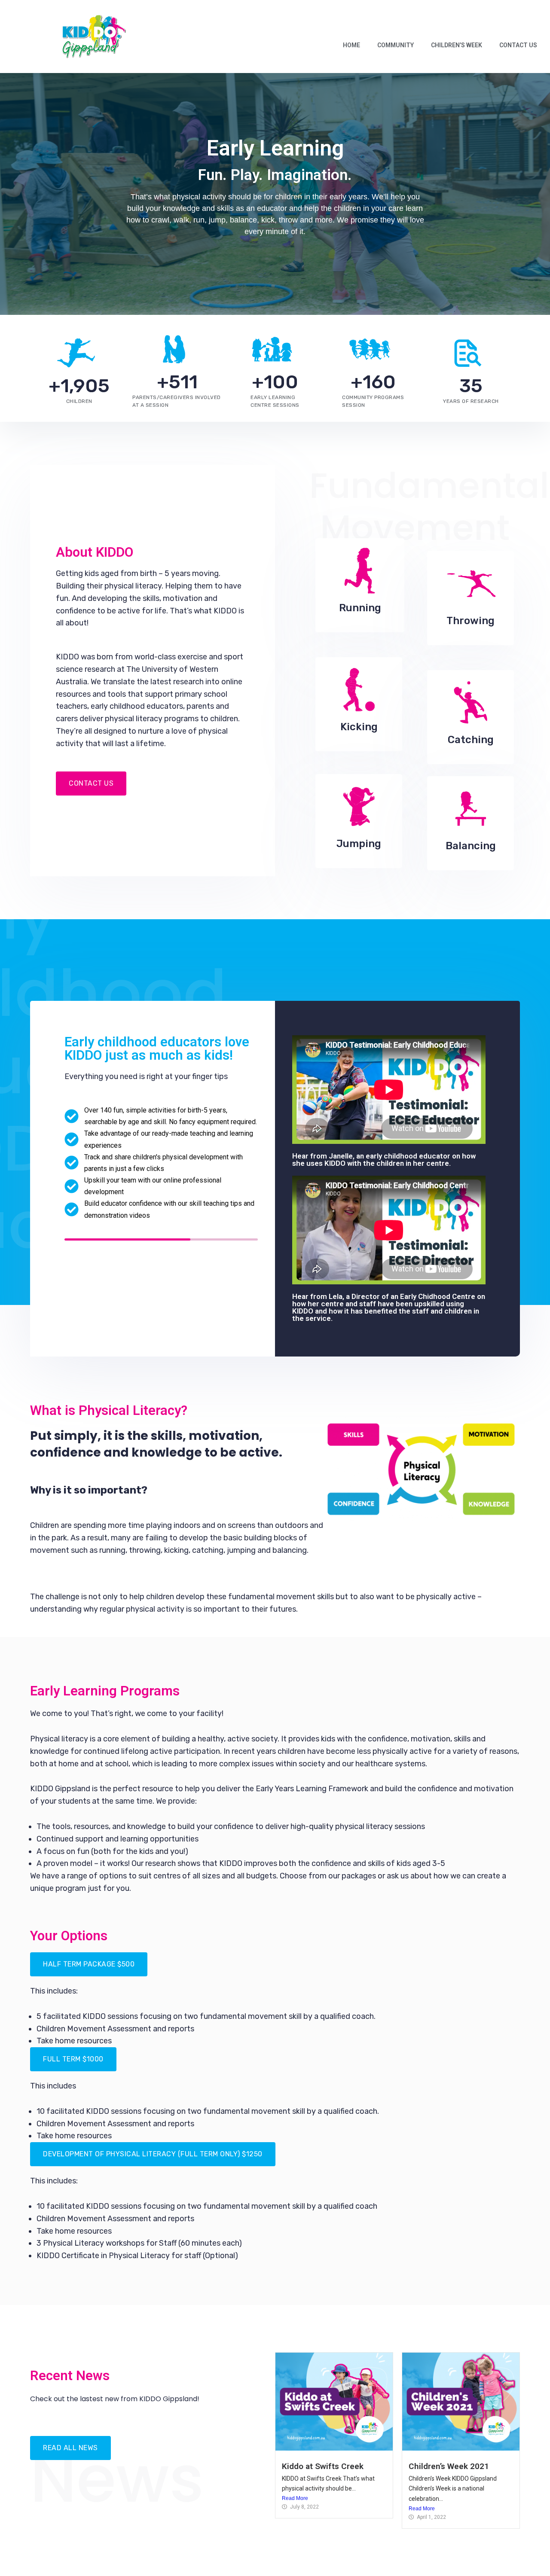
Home (351, 45)
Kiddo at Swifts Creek (323, 2466)
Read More (295, 2498)
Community (396, 45)
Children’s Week (457, 45)
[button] (89, 1964)
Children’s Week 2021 (449, 2466)
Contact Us (518, 45)
